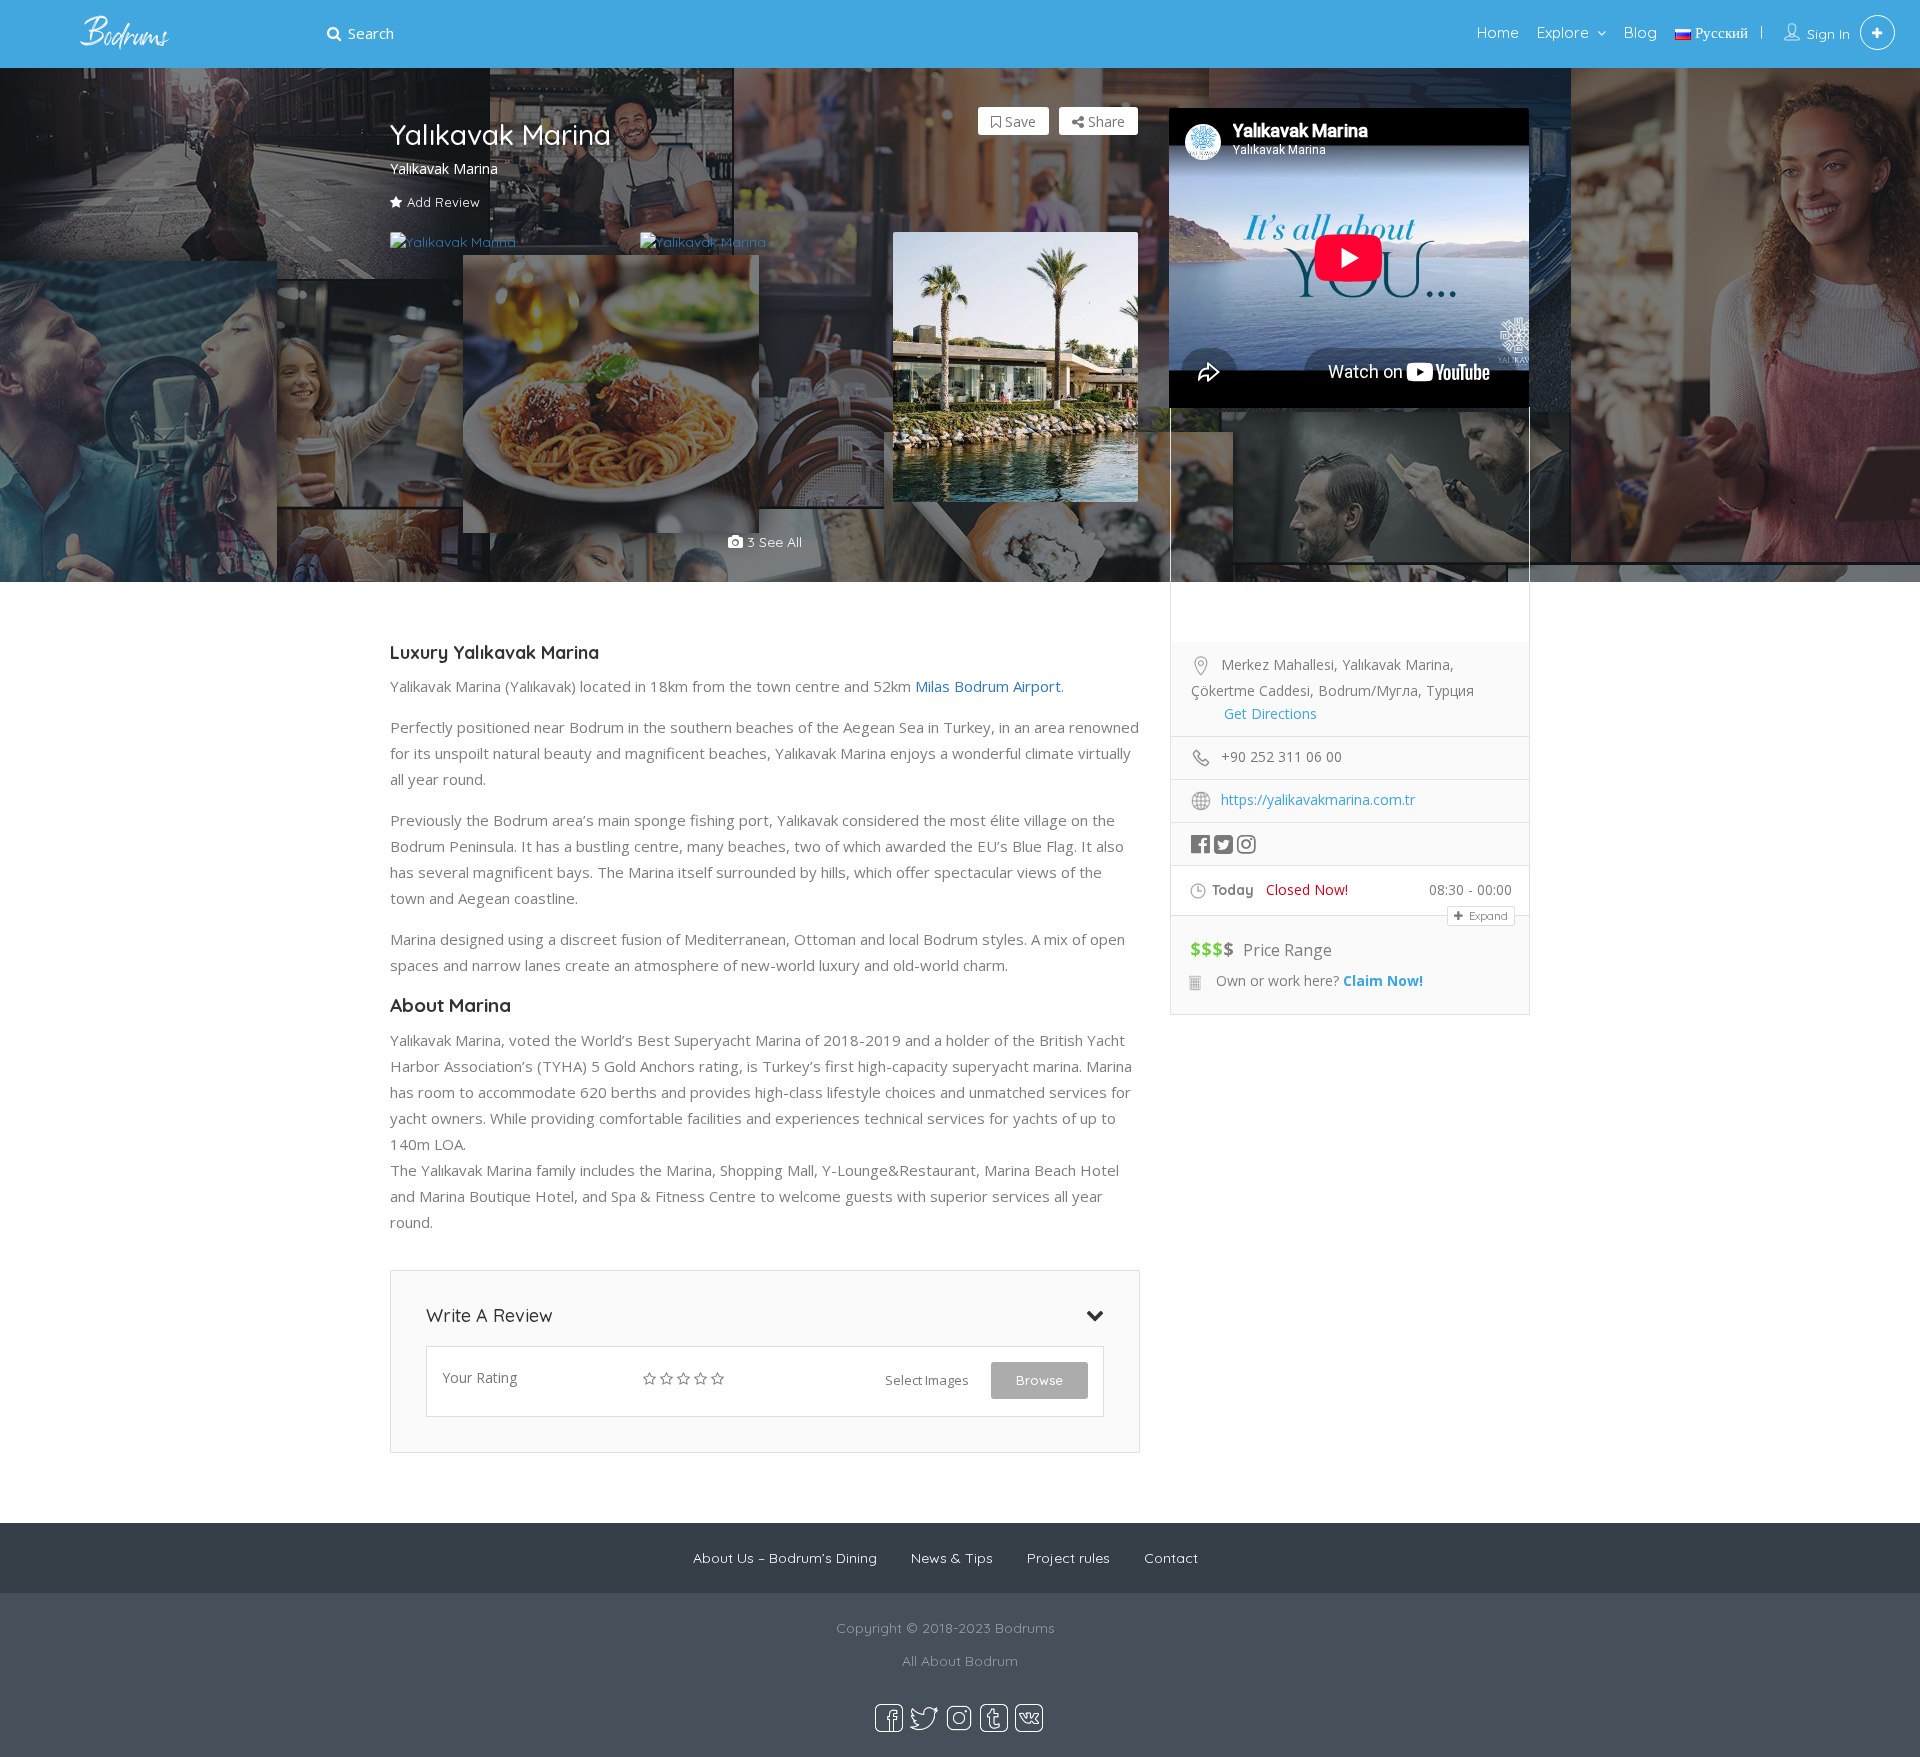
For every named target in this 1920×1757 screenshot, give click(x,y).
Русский (1719, 32)
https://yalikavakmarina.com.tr (1318, 799)
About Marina (450, 1005)
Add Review (443, 202)
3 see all (772, 542)
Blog (1640, 32)
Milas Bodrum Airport (988, 686)
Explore (1563, 32)
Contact (1171, 1558)
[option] (515, 242)
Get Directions (1270, 713)
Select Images (927, 1380)
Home (1498, 32)
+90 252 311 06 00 (1281, 756)
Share (1104, 121)
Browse (1039, 1380)
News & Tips (952, 1558)
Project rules (1068, 1558)
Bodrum (991, 1661)
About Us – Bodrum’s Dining (785, 1558)
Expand (1487, 916)
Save (1018, 121)
